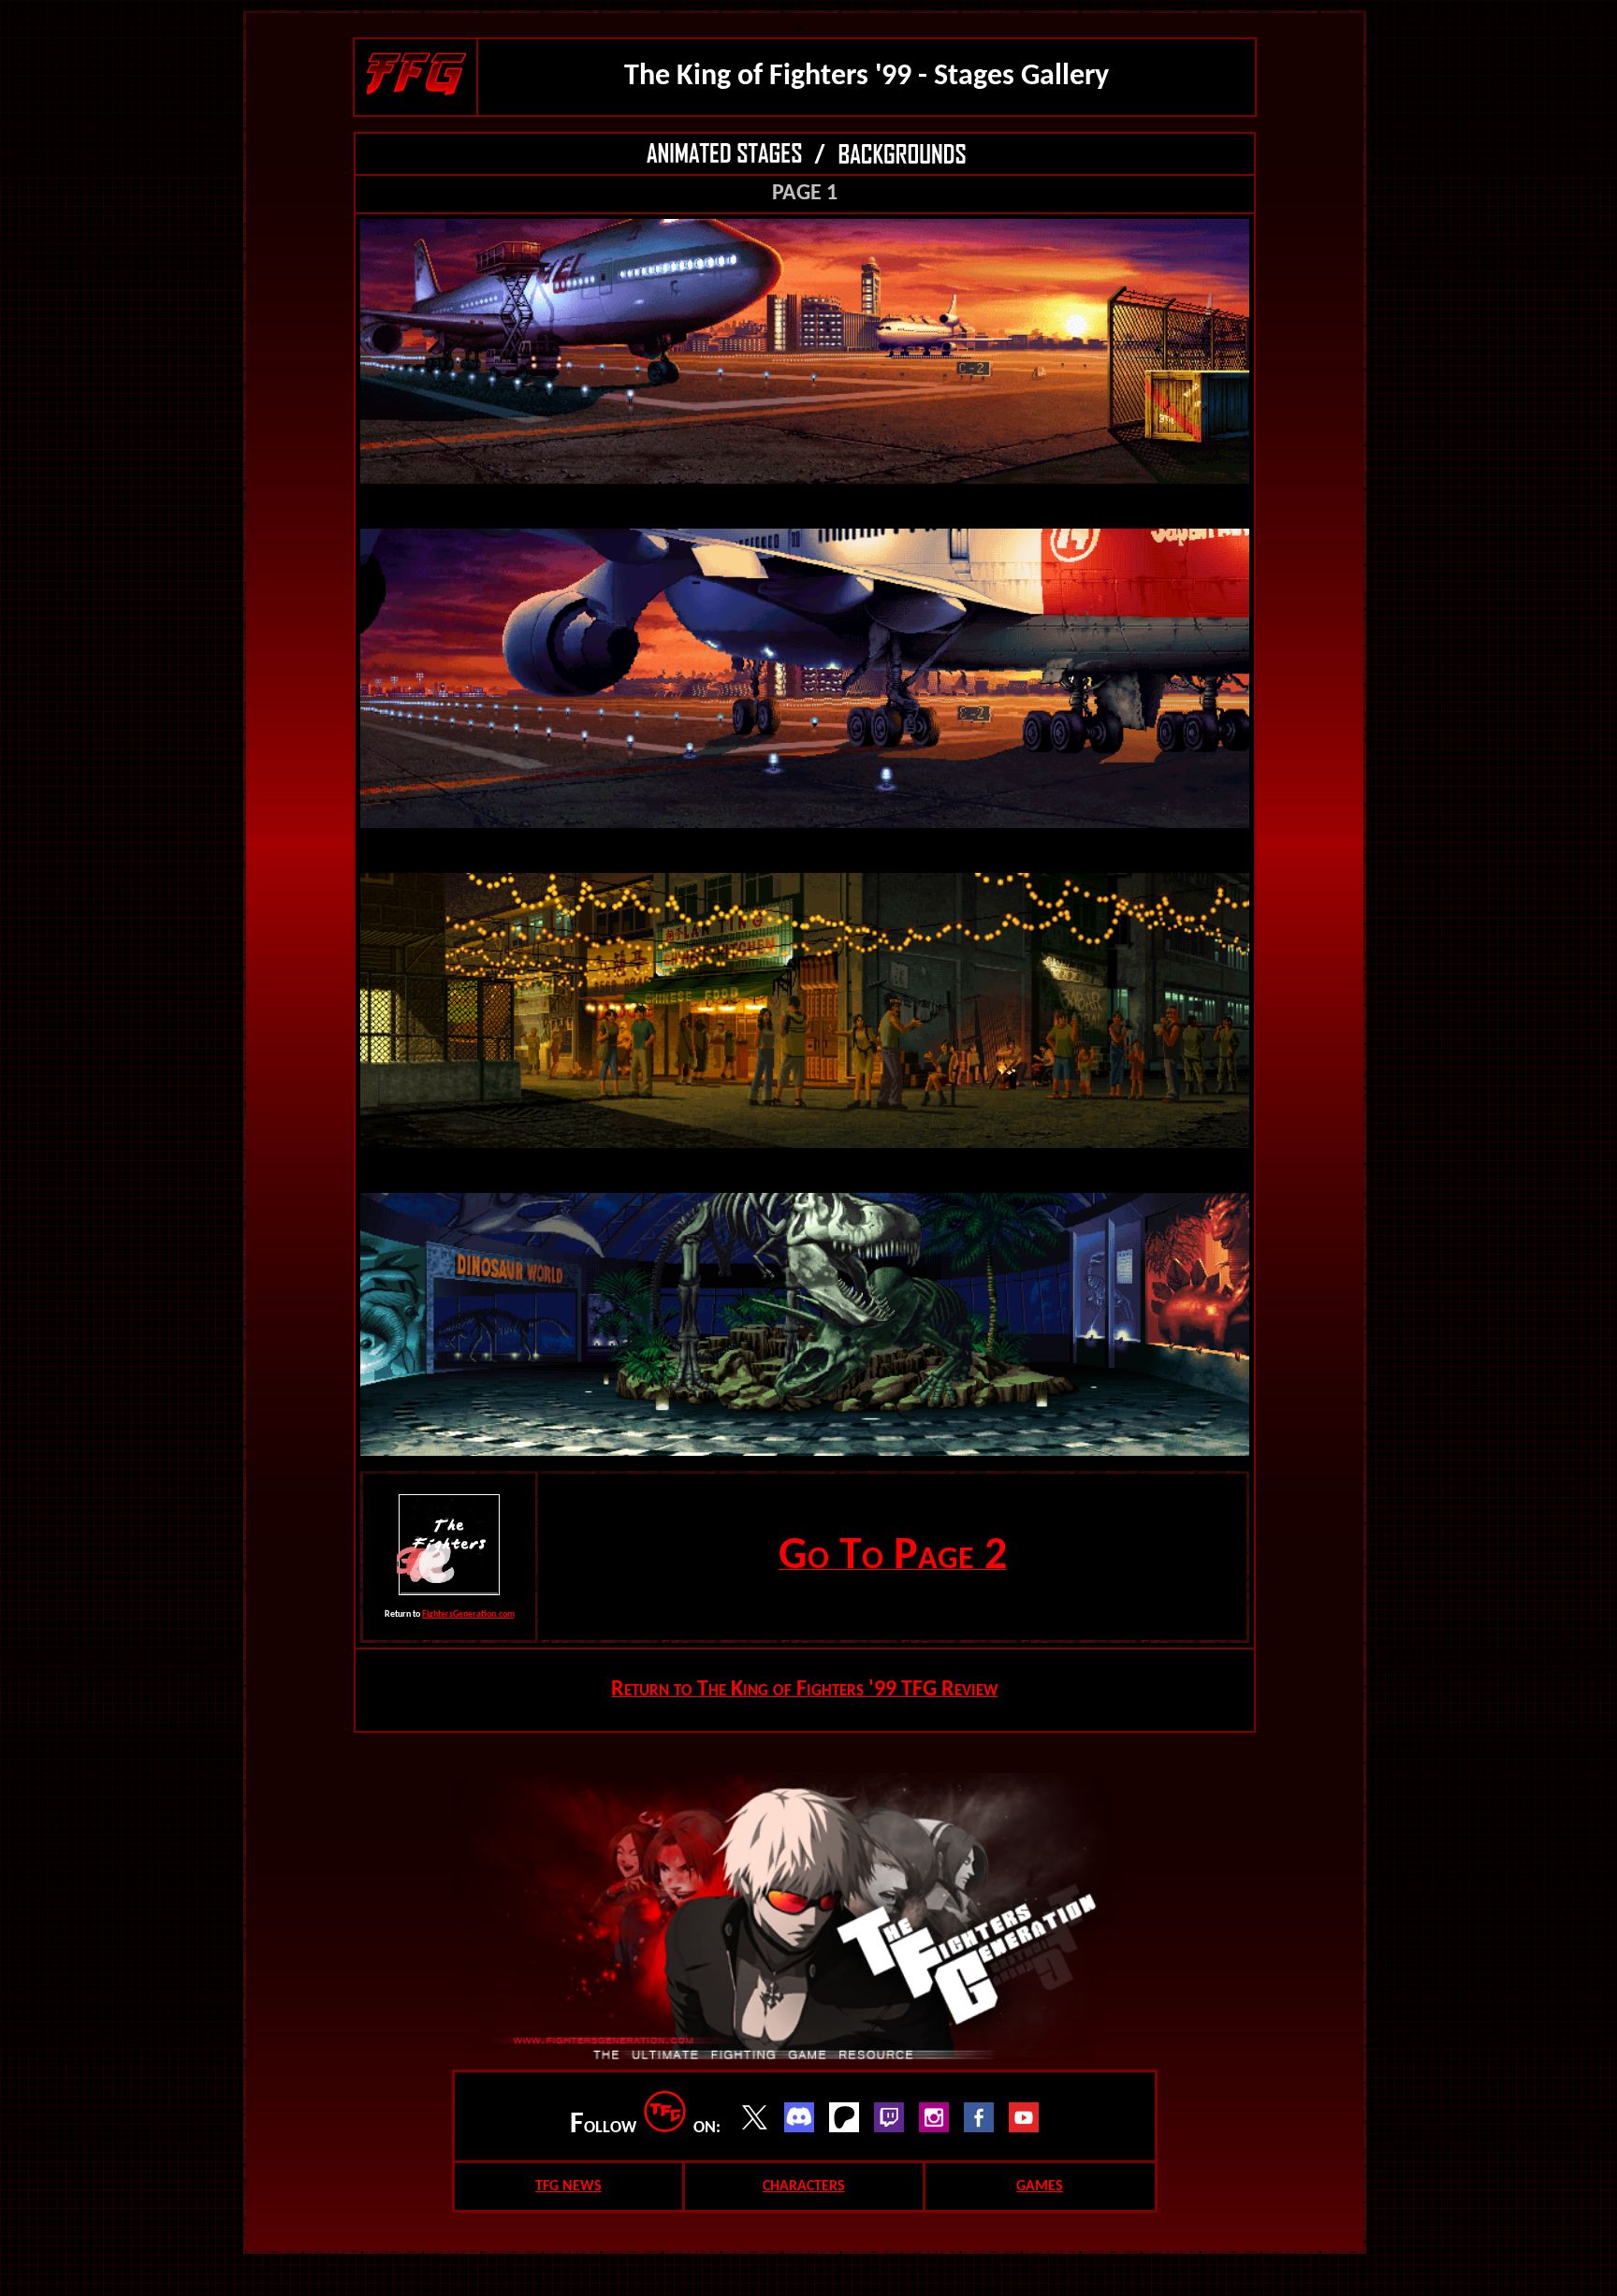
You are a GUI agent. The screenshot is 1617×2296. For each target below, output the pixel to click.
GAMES (1040, 2187)
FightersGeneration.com (468, 1614)
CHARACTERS (804, 2187)
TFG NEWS (568, 2187)
